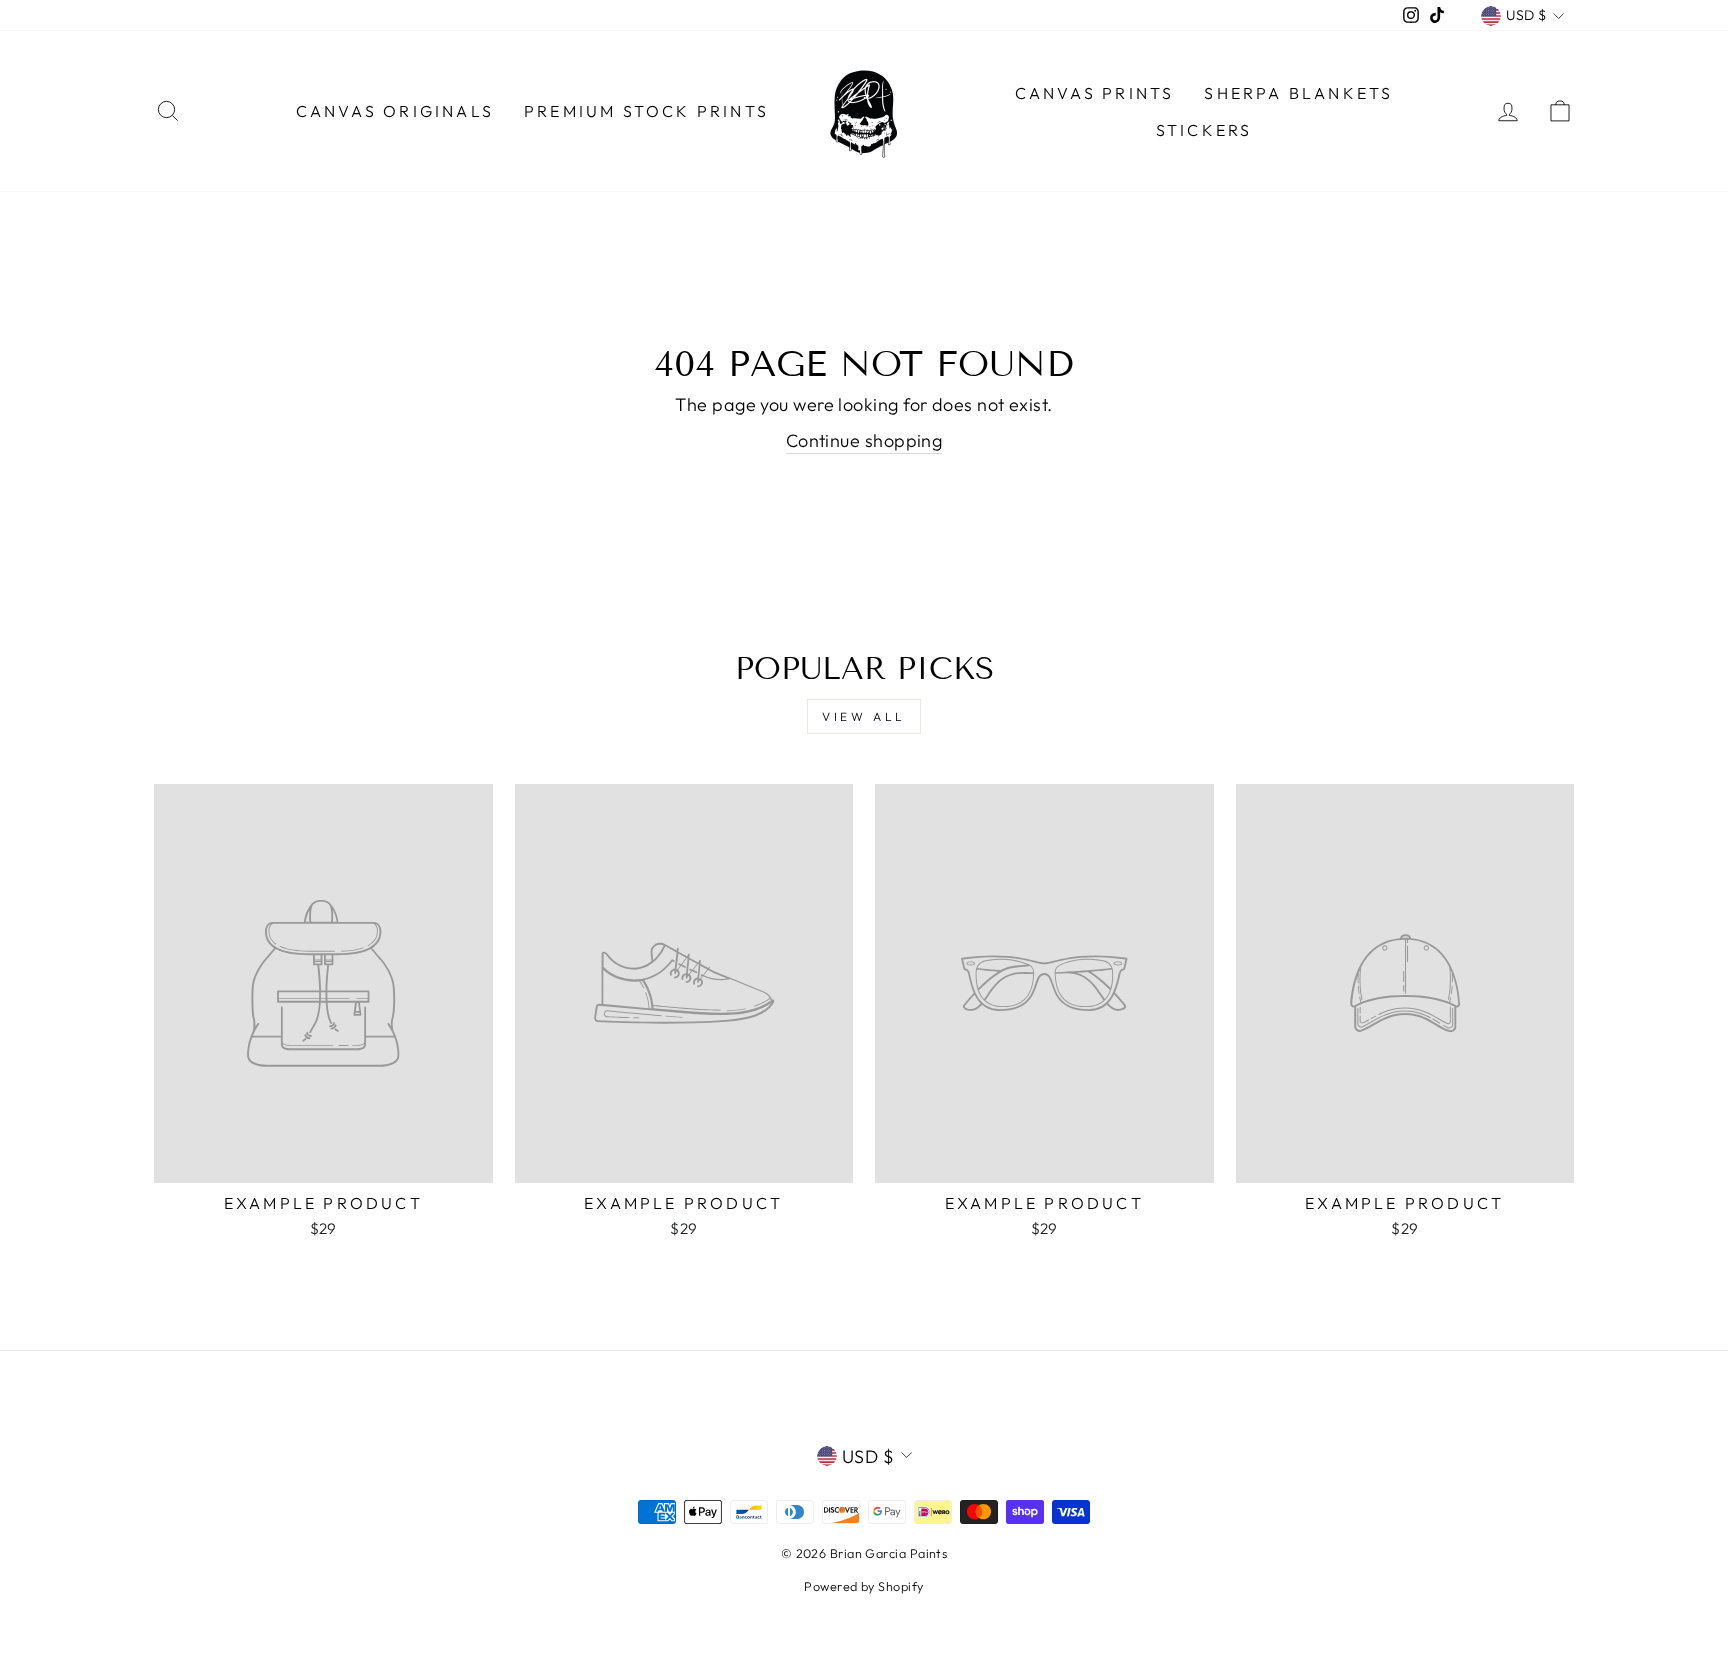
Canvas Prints (1095, 93)
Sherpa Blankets (1298, 93)
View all (864, 716)
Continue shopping (864, 440)
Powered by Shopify (863, 1586)
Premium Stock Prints (646, 111)
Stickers (1204, 130)
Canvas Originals (395, 111)
